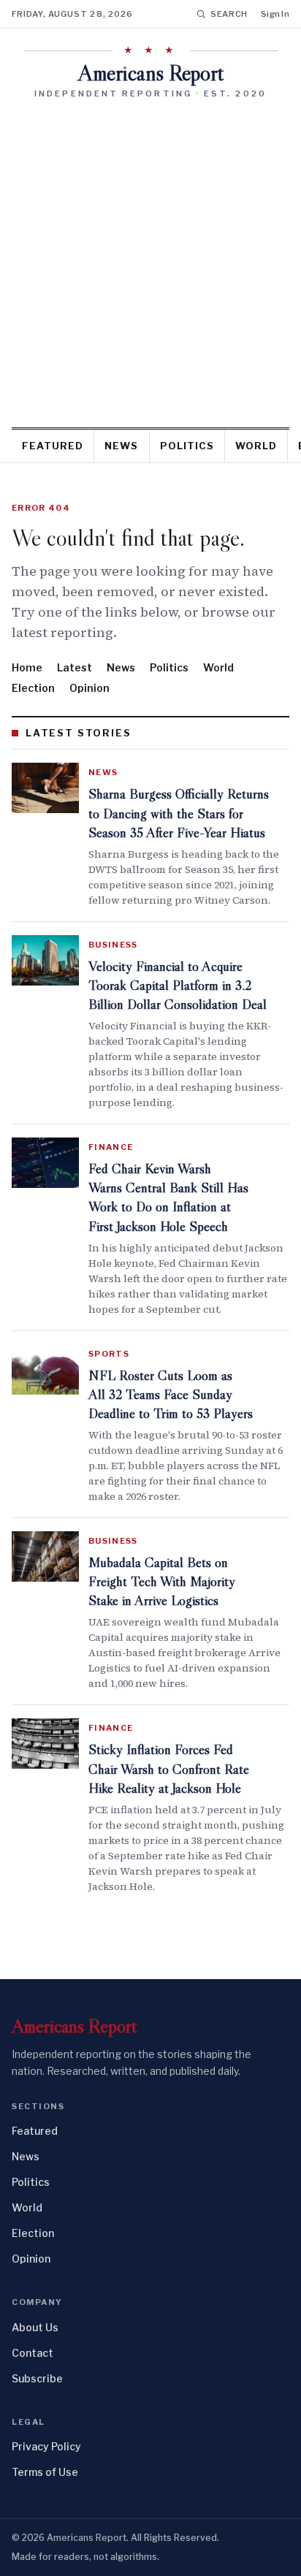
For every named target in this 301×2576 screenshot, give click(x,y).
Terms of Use (45, 2472)
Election (33, 688)
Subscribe (37, 2378)
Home (27, 667)
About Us (35, 2327)
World (256, 446)
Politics (187, 446)
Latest (75, 667)
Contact (33, 2353)
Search (229, 14)
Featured (53, 446)
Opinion (89, 688)
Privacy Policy (46, 2446)
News (121, 446)
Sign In (275, 14)
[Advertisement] (150, 258)
